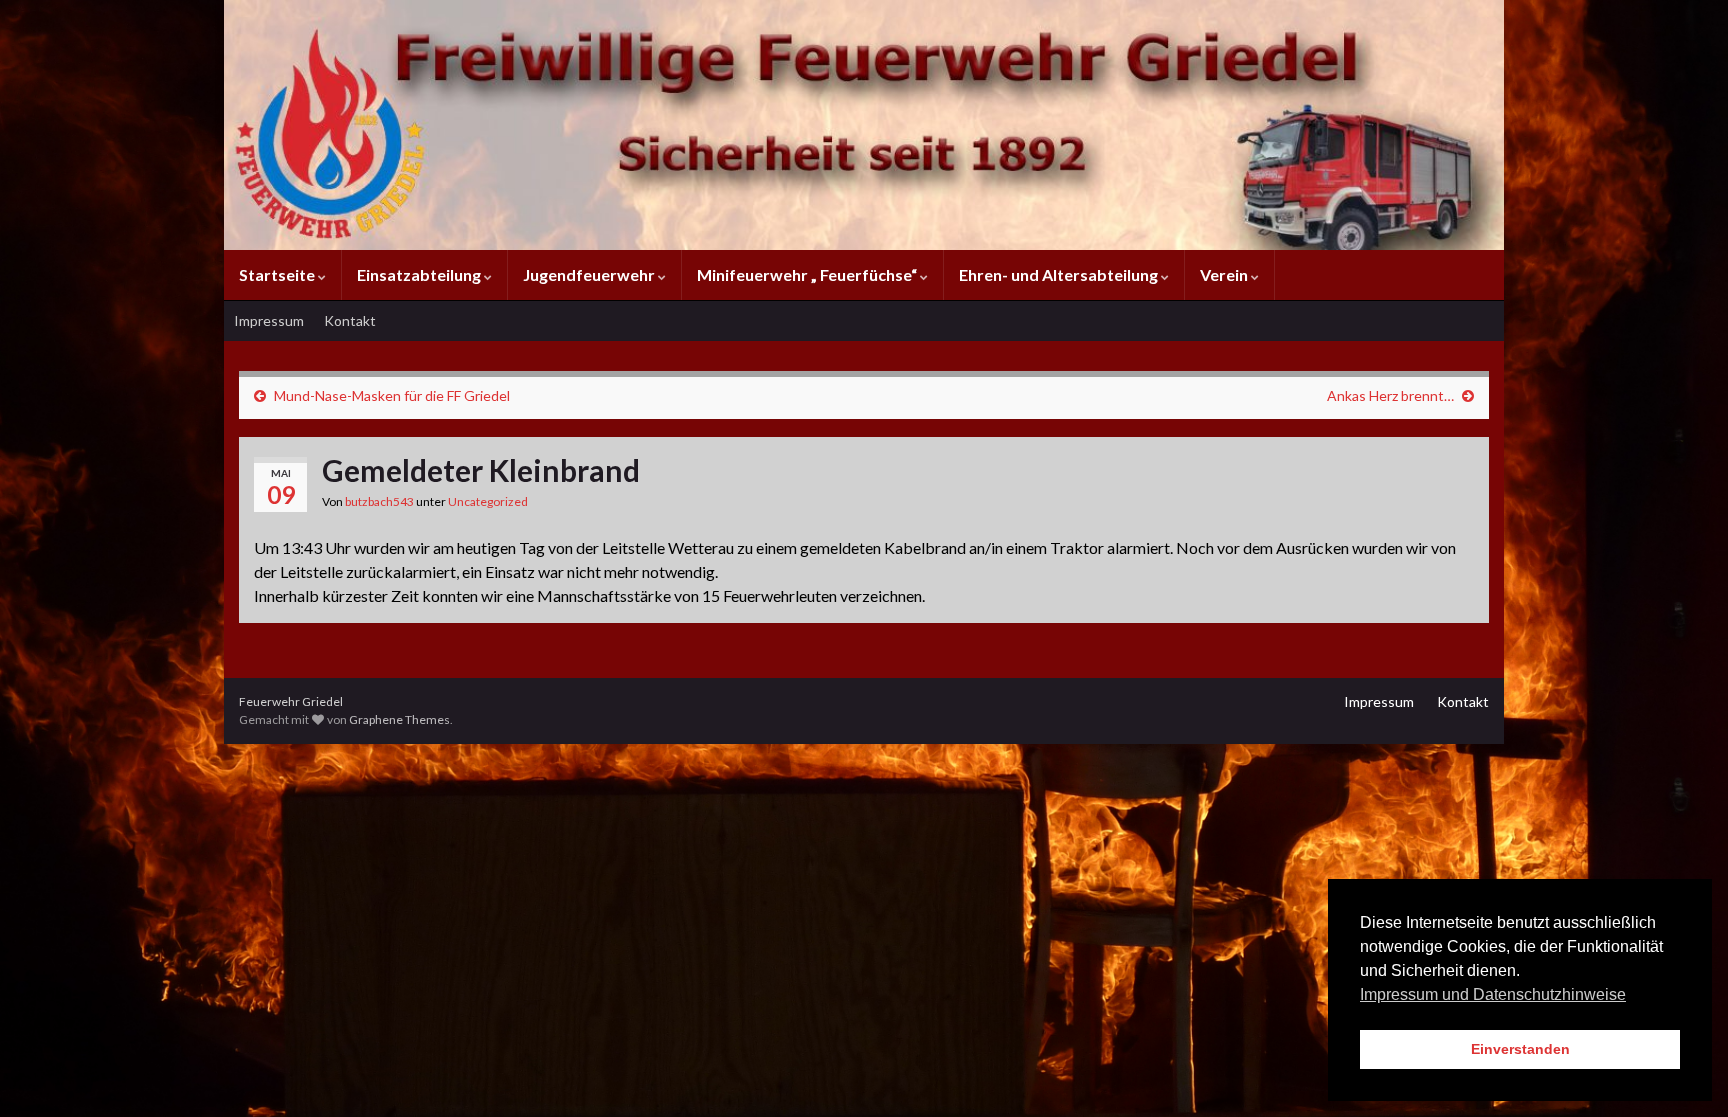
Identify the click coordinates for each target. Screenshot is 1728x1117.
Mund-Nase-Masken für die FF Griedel (392, 395)
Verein (1225, 274)
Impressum (269, 320)
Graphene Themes (399, 719)
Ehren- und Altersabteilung (1060, 274)
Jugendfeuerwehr (590, 274)
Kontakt (350, 320)
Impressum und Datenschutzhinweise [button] (1493, 994)
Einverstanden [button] (1520, 1049)
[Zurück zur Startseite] (864, 125)
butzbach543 (379, 501)
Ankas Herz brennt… (1390, 395)
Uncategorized (488, 501)
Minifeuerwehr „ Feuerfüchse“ (808, 274)
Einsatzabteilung (420, 274)
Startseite (278, 274)
